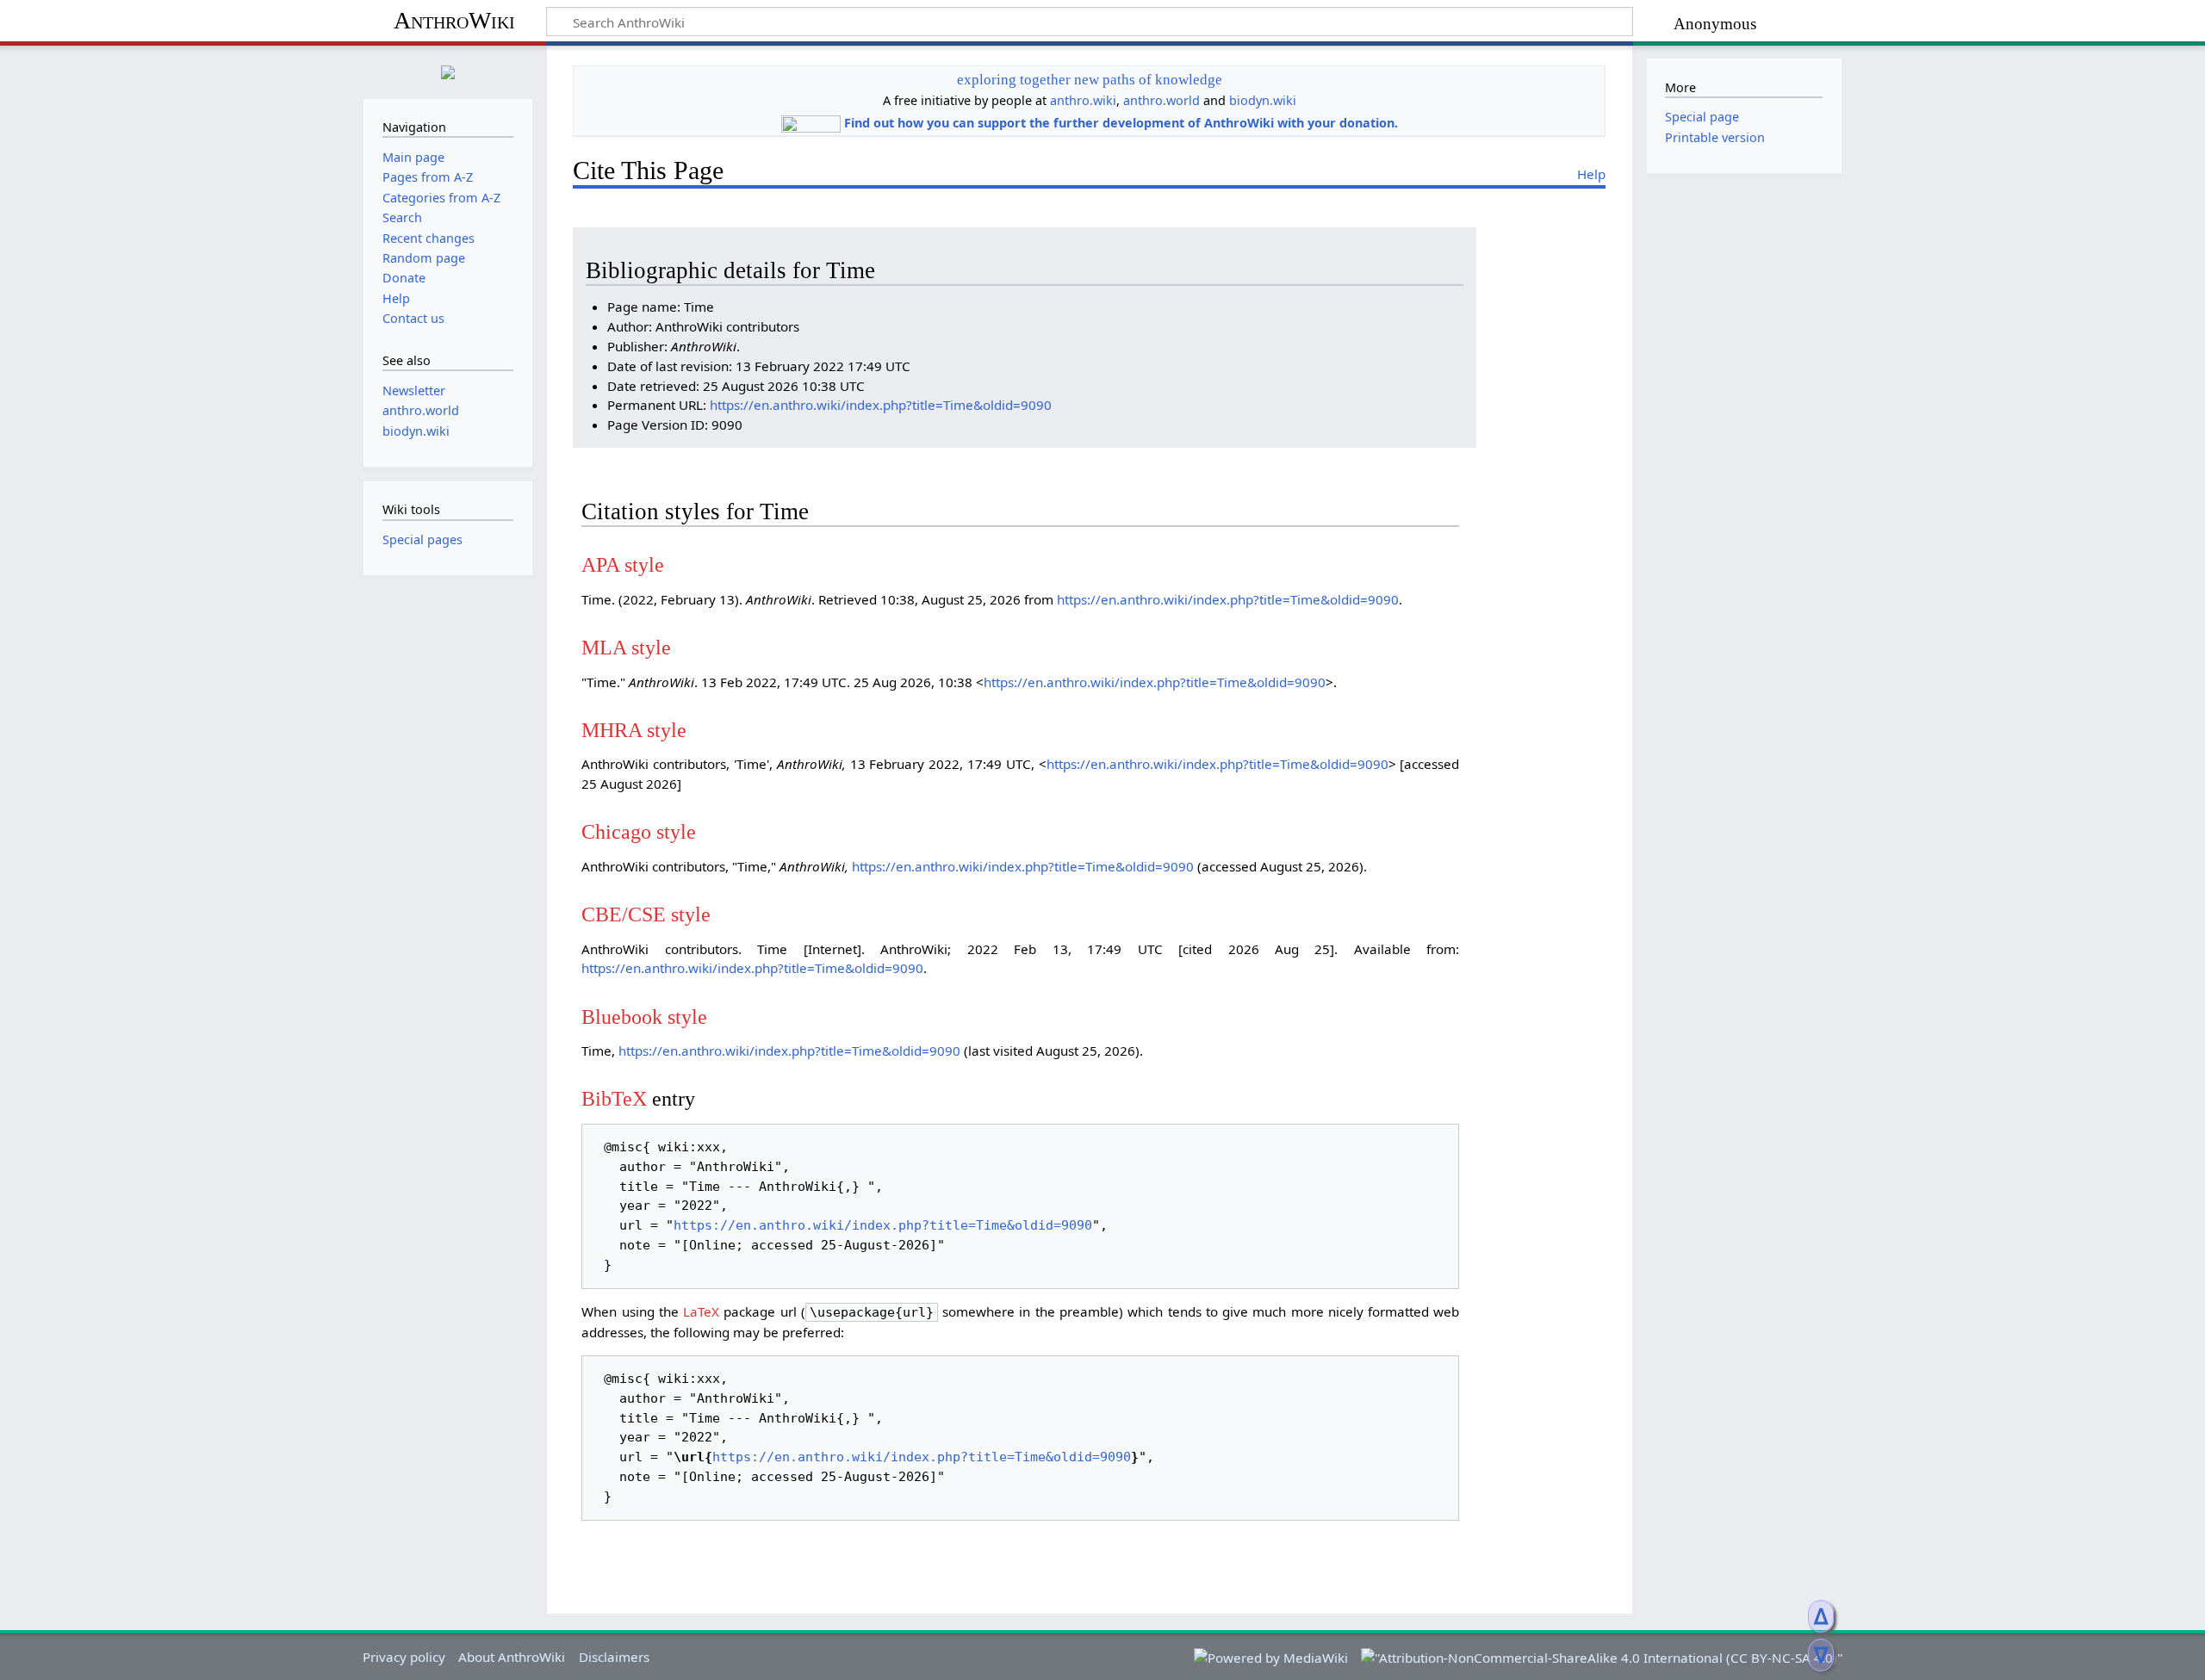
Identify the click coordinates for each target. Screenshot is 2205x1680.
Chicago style (639, 831)
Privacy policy (404, 1657)
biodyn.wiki (1263, 100)
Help (1591, 174)
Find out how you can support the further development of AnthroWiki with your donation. (1121, 123)
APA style (623, 564)
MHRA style (634, 730)
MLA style (626, 647)
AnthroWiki (454, 20)
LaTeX (701, 1311)
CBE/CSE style (646, 914)
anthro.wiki (1083, 100)
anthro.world (1162, 100)
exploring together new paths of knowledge (1090, 80)
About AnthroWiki (512, 1657)
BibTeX (614, 1098)
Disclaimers (614, 1657)
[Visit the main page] (448, 70)
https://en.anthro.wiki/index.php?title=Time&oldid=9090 (881, 405)
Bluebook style (644, 1017)
